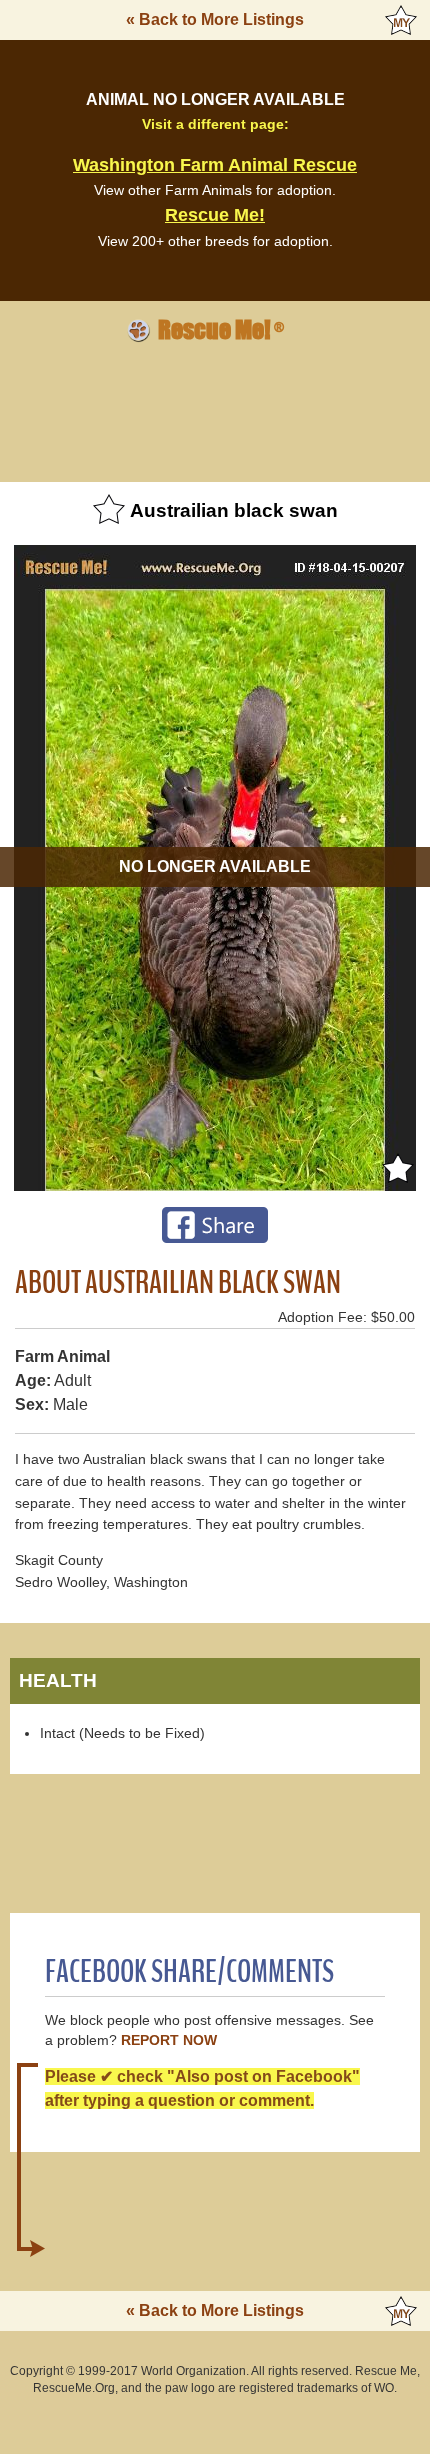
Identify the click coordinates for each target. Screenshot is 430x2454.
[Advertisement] (215, 409)
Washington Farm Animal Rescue (215, 165)
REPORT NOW (169, 2040)
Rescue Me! (215, 215)
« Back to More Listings (215, 19)
